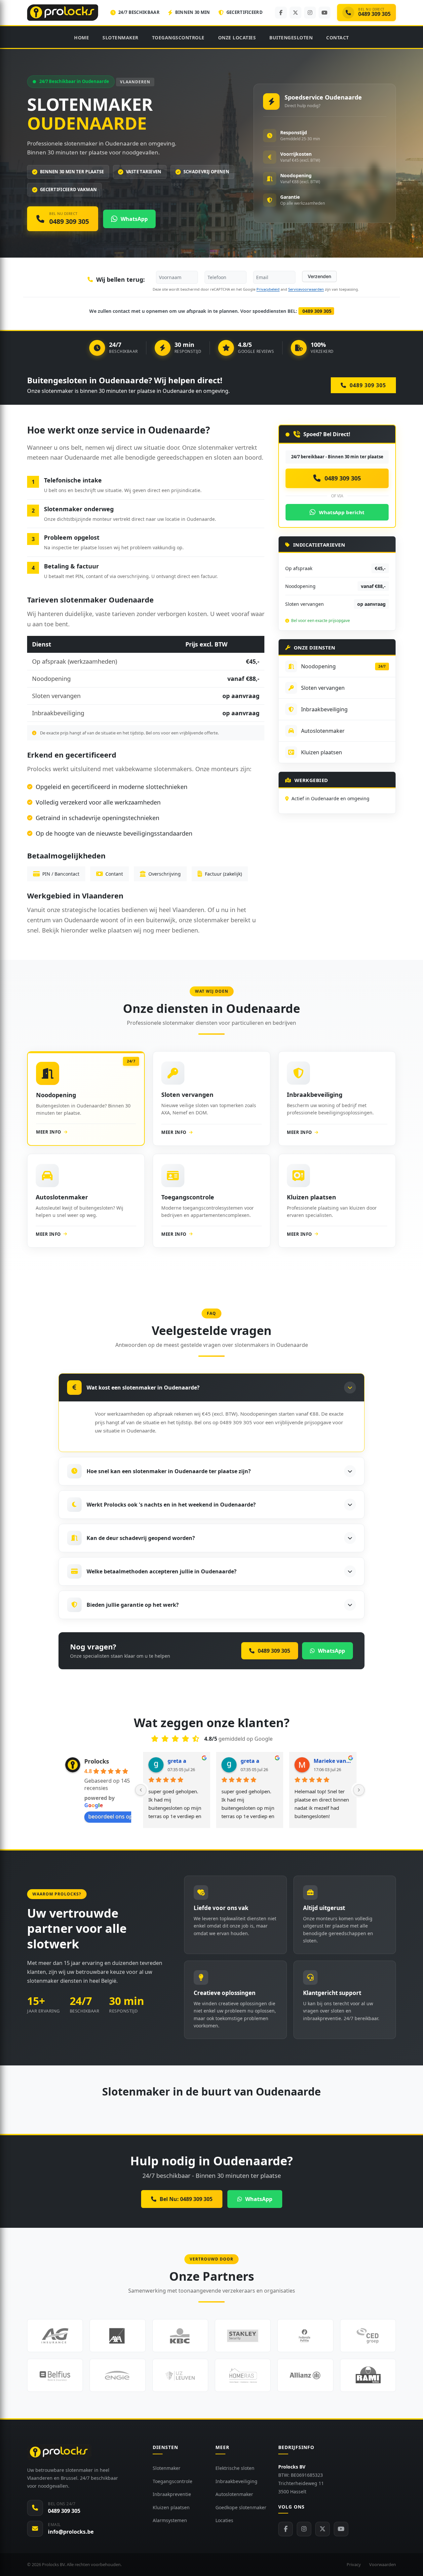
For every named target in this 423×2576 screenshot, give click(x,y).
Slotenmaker (120, 38)
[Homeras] (243, 2375)
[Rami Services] (368, 2375)
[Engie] (117, 2375)
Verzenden (319, 276)
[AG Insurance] (55, 2336)
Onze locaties (237, 38)
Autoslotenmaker (234, 2494)
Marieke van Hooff (332, 1761)
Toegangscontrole (178, 38)
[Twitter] (323, 2529)
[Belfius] (55, 2375)
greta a (177, 1761)
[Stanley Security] (243, 2336)
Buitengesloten (291, 38)
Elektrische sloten (235, 2468)
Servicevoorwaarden (306, 289)
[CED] (368, 2336)
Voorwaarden (383, 2564)
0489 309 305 (316, 311)
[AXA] (117, 2336)
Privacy (354, 2564)
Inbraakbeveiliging (236, 2481)
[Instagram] (310, 13)
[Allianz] (305, 2375)
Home (81, 38)
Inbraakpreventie (172, 2494)
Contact (338, 38)
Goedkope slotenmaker (241, 2507)
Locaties (224, 2520)
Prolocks (97, 1761)
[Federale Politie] (305, 2336)
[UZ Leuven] (180, 2375)
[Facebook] (281, 13)
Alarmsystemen (170, 2520)
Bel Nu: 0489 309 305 (186, 2199)
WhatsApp (259, 2199)
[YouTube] (325, 13)
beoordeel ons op (110, 1816)
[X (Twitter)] (295, 13)
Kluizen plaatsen (171, 2507)
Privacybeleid (268, 289)
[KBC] (180, 2336)
